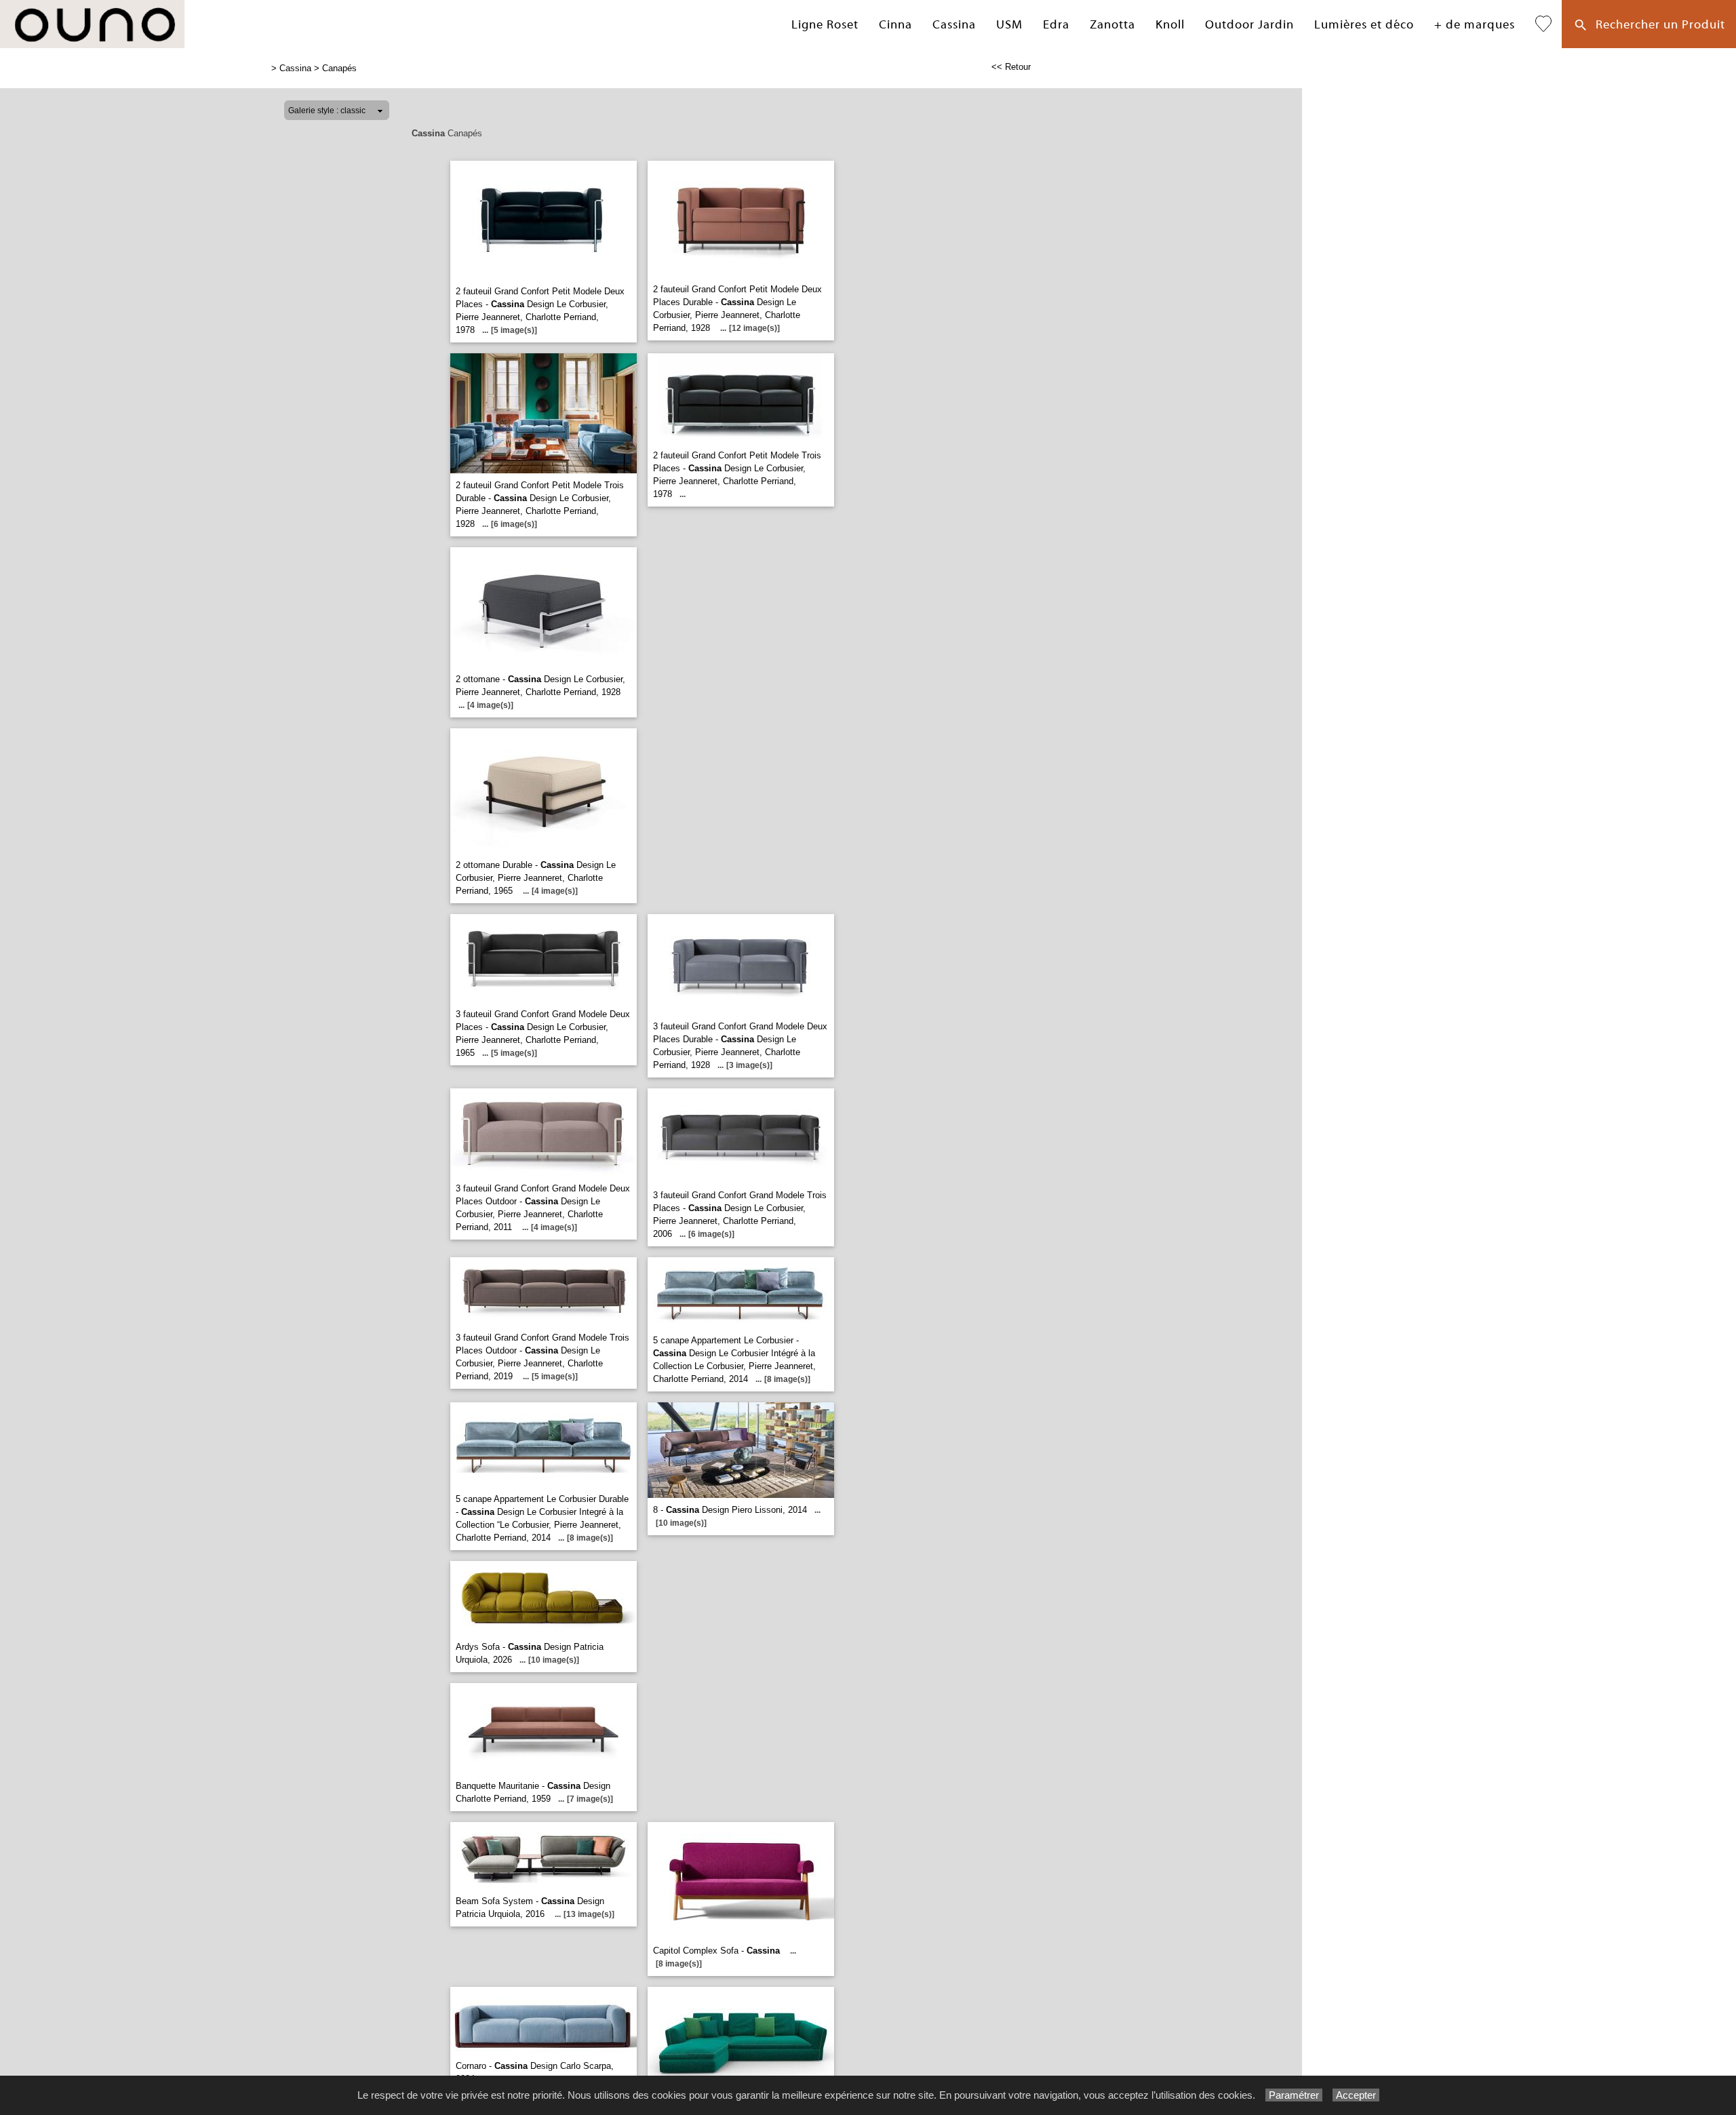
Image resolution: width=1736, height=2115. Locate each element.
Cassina (954, 25)
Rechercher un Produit (1657, 25)
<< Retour (1011, 67)
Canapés (339, 68)
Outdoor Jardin (1249, 25)
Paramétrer (1294, 2095)
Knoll (1170, 25)
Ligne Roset (825, 25)
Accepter (1356, 2095)
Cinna (895, 25)
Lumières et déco (1364, 25)
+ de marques (1475, 25)
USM (1009, 25)
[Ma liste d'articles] (1543, 24)
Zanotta (1112, 25)
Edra (1056, 25)
